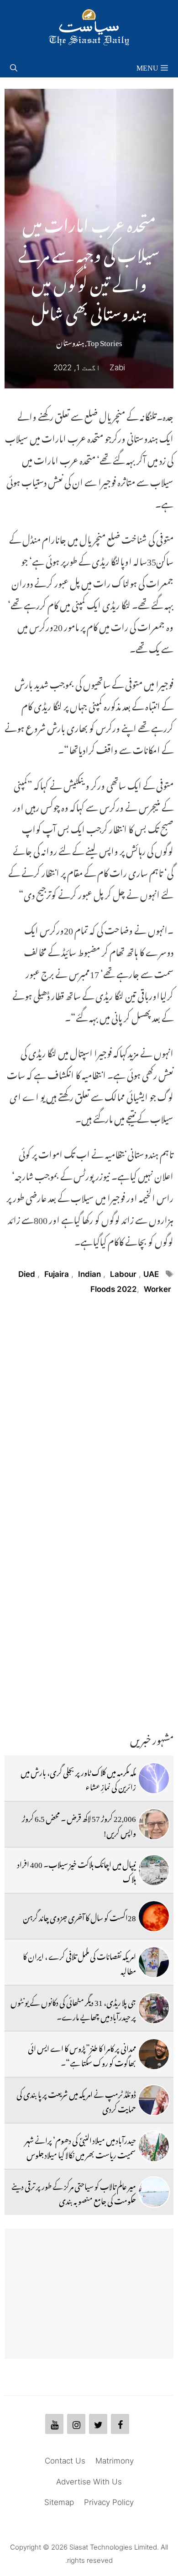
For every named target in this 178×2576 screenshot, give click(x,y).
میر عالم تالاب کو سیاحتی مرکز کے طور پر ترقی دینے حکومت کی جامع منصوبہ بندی (74, 2192)
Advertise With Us (89, 2482)
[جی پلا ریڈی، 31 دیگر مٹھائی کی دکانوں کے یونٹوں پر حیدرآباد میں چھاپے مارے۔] (154, 2008)
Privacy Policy (109, 2502)
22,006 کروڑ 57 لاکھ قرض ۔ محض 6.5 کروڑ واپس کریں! (79, 1824)
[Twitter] (98, 2424)
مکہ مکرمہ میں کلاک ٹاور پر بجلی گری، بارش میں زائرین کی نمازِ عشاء (78, 1778)
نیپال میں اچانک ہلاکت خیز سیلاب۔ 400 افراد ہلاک (77, 1870)
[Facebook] (120, 2424)
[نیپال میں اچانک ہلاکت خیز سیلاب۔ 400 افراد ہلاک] (154, 1870)
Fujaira (57, 1274)
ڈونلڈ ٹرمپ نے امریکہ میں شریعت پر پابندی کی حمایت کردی (76, 2100)
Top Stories (105, 341)
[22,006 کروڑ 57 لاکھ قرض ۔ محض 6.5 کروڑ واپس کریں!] (154, 1824)
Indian (89, 1274)
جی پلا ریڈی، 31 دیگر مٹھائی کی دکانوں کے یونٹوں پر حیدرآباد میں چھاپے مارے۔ (73, 2008)
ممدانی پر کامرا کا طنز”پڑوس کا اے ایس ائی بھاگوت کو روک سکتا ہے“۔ (82, 2054)
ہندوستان (70, 341)
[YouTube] (54, 2424)
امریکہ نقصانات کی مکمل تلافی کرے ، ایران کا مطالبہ (79, 1962)
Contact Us (65, 2461)
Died (27, 1274)
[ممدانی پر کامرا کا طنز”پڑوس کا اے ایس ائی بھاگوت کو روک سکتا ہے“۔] (154, 2054)
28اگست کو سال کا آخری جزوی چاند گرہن (79, 1916)
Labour (123, 1274)
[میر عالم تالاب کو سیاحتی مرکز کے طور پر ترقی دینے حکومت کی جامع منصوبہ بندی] (154, 2192)
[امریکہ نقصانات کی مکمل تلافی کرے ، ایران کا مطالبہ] (154, 1962)
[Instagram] (76, 2424)
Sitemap (59, 2502)
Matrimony (115, 2461)
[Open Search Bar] (14, 66)
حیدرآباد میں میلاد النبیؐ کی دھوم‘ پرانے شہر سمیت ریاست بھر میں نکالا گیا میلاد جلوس (81, 2146)
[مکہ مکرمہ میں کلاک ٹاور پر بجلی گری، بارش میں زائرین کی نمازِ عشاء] (154, 1778)
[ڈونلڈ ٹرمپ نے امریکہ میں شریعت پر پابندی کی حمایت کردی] (154, 2100)
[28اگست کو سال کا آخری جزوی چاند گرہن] (154, 1916)
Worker (157, 1289)
